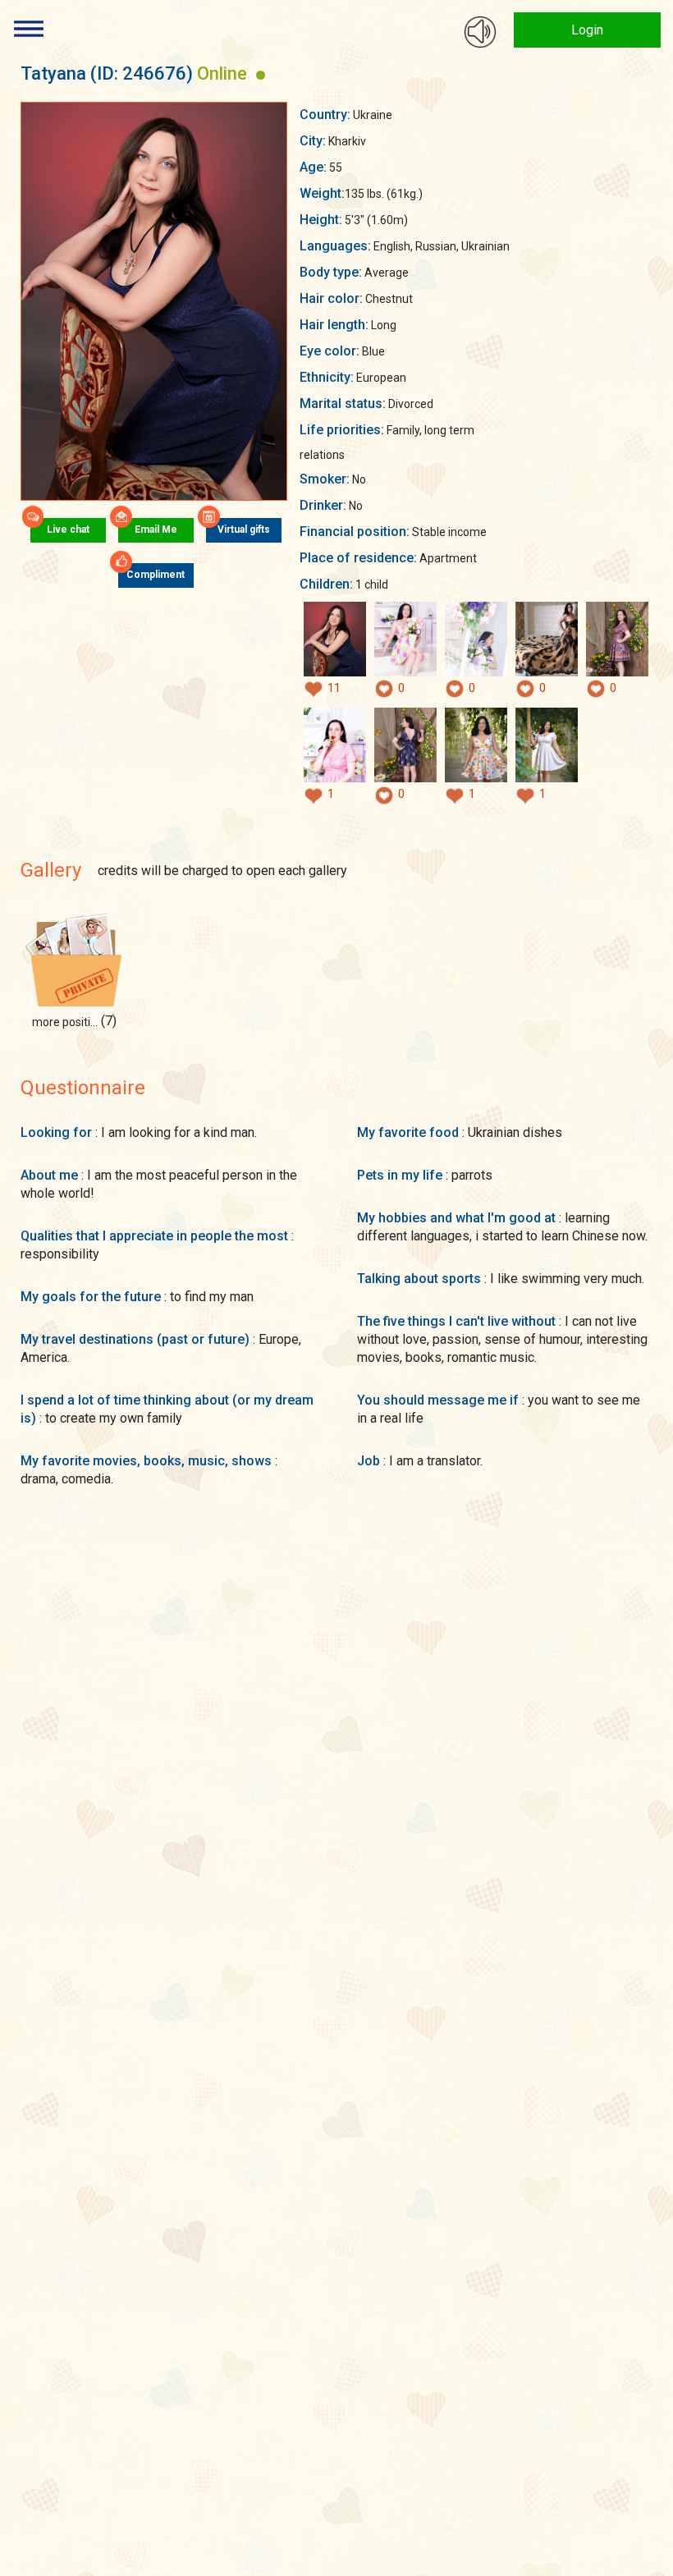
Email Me (156, 529)
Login (587, 30)
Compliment (156, 575)
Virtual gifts (244, 529)
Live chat (68, 529)
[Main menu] (29, 29)
